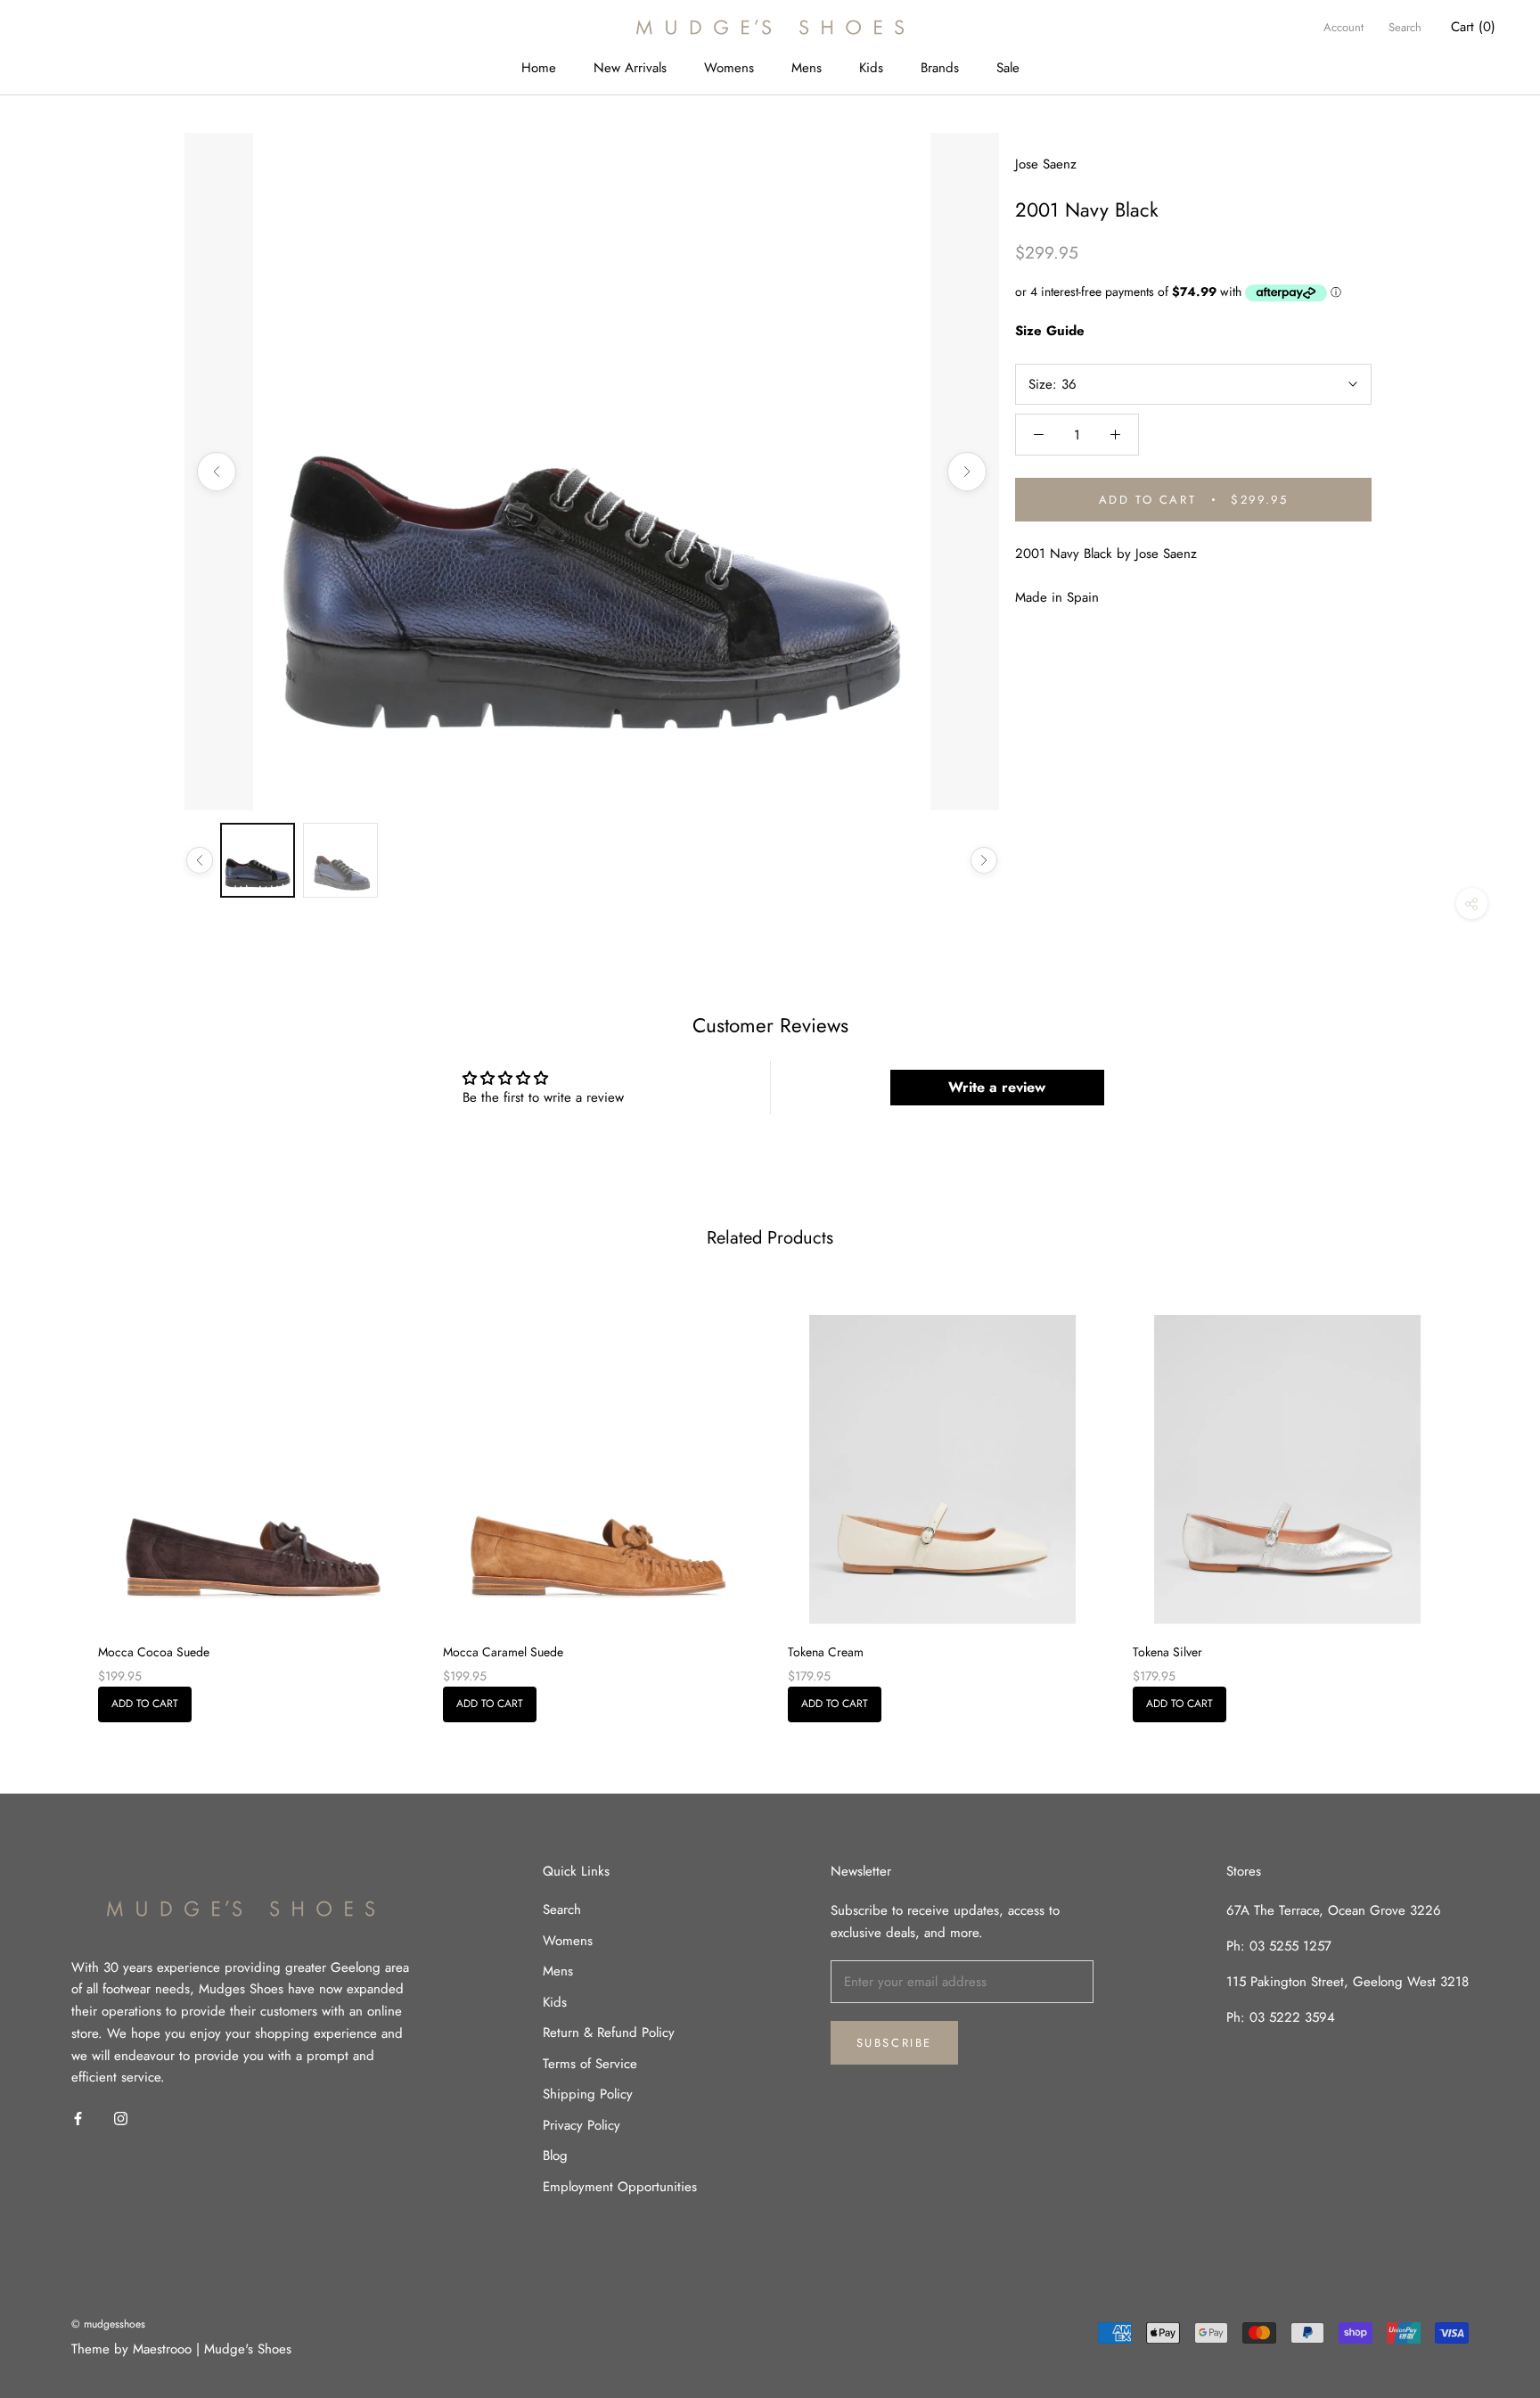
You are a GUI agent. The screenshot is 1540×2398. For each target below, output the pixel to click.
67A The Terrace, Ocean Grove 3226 (1334, 1910)
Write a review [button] (997, 1087)
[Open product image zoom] (592, 472)
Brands (940, 68)
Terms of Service (590, 2064)
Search (1405, 27)
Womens (729, 68)
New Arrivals (630, 68)
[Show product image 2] (340, 860)
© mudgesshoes (108, 2324)
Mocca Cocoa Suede (154, 1652)
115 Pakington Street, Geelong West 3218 (1347, 1982)
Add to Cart (145, 1704)
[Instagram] (121, 2118)
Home (539, 68)
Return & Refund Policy (609, 2033)
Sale (1008, 68)
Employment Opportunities (620, 2187)
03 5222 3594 (1290, 2017)
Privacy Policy (582, 2125)
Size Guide (1050, 331)
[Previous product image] (217, 472)
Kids (871, 68)
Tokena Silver (1167, 1652)
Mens (807, 68)
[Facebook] (78, 2118)
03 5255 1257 (1290, 1946)
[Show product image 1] (258, 860)
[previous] (56, 1498)
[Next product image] (967, 472)
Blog (555, 2156)
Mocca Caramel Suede (503, 1652)
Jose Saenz (1046, 164)
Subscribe (894, 2043)
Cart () (1473, 27)
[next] (1484, 1498)
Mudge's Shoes (248, 2349)
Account (1343, 27)
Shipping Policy (588, 2094)
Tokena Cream (826, 1652)
